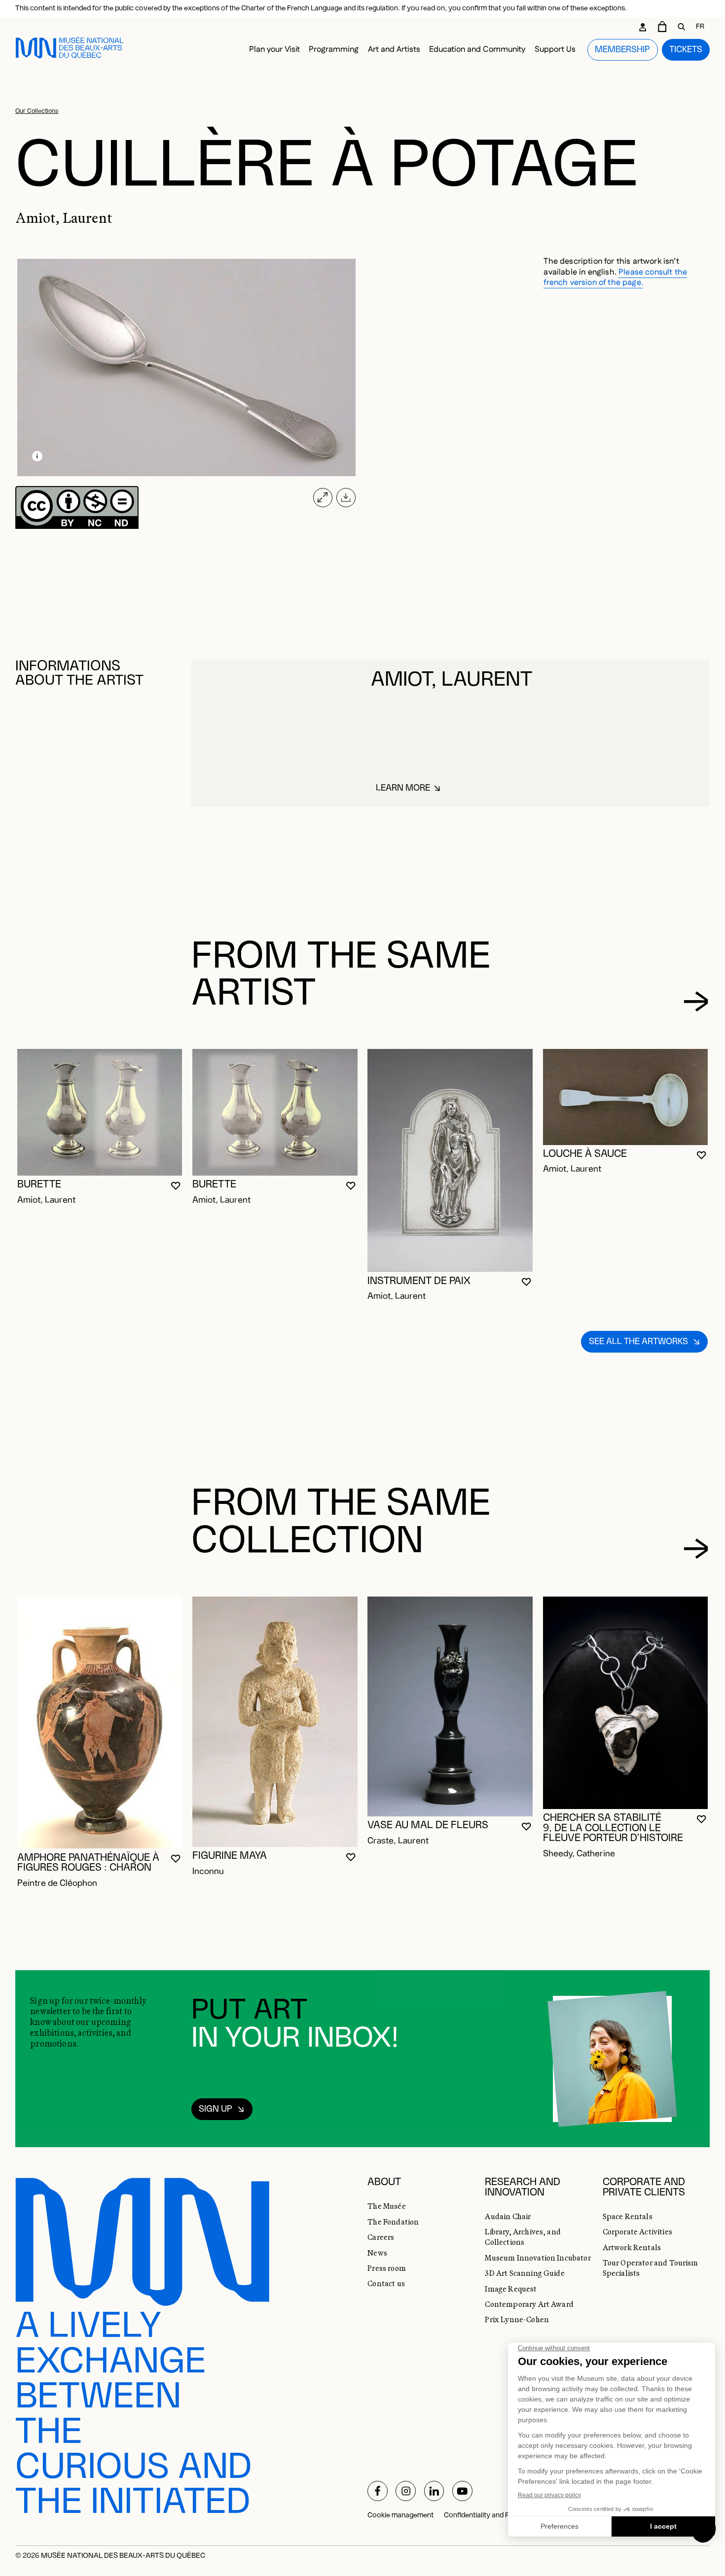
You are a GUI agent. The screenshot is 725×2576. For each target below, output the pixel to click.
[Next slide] (696, 1001)
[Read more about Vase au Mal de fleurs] (450, 1706)
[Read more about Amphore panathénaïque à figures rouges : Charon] (100, 1723)
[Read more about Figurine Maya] (275, 1722)
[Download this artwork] (346, 498)
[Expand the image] (323, 498)
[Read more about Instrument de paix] (450, 1161)
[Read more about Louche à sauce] (626, 1097)
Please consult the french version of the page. (615, 278)
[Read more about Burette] (100, 1112)
